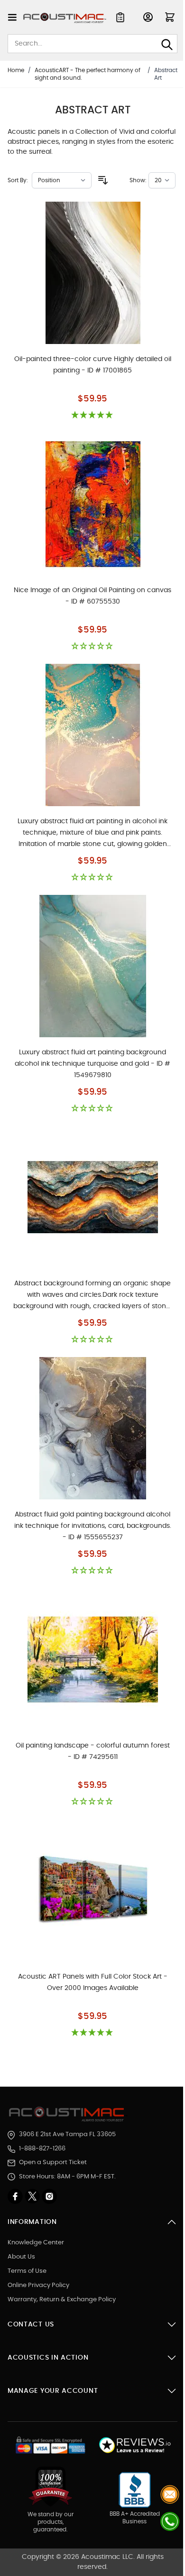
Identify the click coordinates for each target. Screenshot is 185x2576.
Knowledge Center (36, 2243)
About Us (21, 2257)
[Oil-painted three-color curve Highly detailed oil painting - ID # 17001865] (93, 273)
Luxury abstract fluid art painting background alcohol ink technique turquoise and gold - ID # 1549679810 (92, 1064)
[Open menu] (12, 17)
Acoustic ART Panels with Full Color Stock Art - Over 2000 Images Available (93, 1982)
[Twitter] (33, 2196)
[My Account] (148, 17)
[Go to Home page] (65, 18)
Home (16, 70)
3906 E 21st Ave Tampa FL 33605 (67, 2134)
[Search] (167, 45)
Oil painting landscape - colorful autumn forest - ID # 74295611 (93, 1751)
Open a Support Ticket (53, 2162)
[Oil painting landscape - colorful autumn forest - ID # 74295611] (93, 1659)
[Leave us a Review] (134, 2445)
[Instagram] (49, 2196)
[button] (92, 415)
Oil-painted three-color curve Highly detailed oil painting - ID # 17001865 (93, 365)
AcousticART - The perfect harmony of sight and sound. (88, 74)
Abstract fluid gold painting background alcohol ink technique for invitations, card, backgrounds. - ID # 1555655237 (93, 1526)
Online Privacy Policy (38, 2285)
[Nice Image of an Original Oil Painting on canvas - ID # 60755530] (93, 504)
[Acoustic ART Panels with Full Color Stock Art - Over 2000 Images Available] (93, 1890)
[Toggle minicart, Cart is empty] (170, 17)
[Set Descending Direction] (103, 180)
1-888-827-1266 (42, 2149)
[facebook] (16, 2196)
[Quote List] (120, 17)
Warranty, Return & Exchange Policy (62, 2300)
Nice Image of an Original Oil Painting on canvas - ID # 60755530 (92, 596)
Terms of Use (27, 2271)
